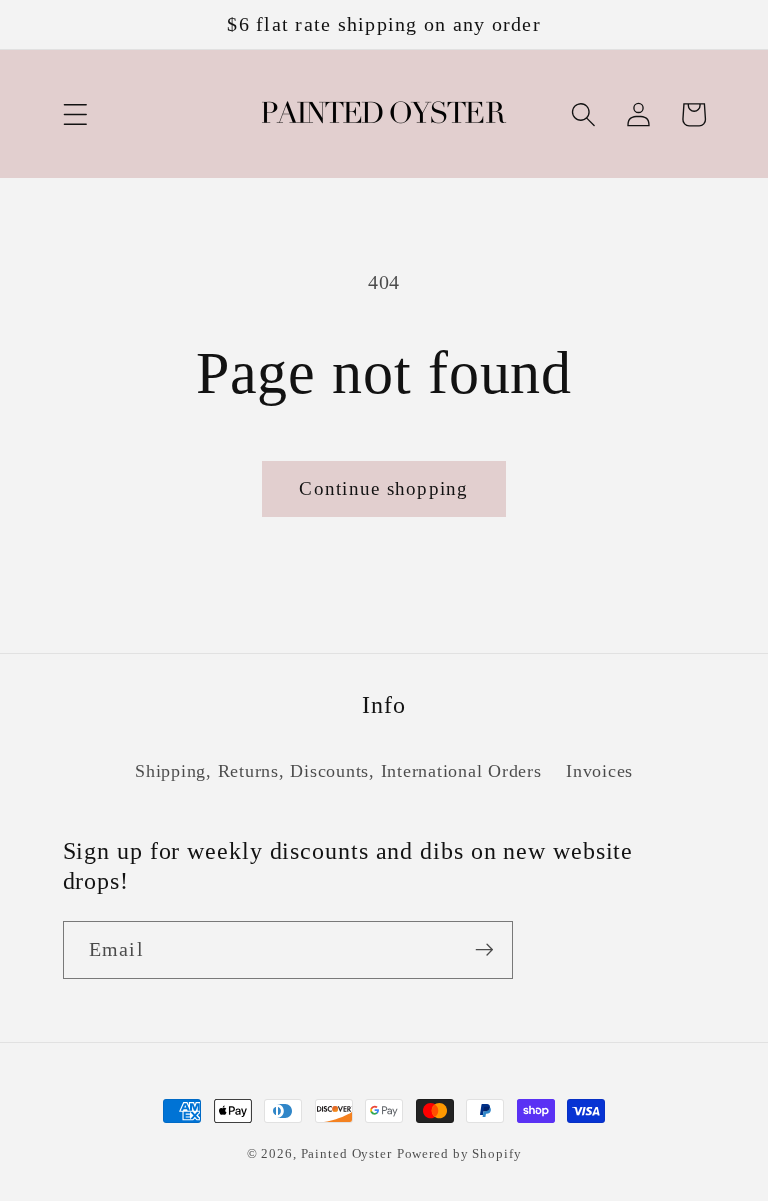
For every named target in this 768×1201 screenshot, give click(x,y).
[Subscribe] (484, 950)
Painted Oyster (346, 1154)
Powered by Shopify (459, 1154)
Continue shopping (383, 488)
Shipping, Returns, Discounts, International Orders (338, 771)
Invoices (599, 771)
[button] (75, 114)
